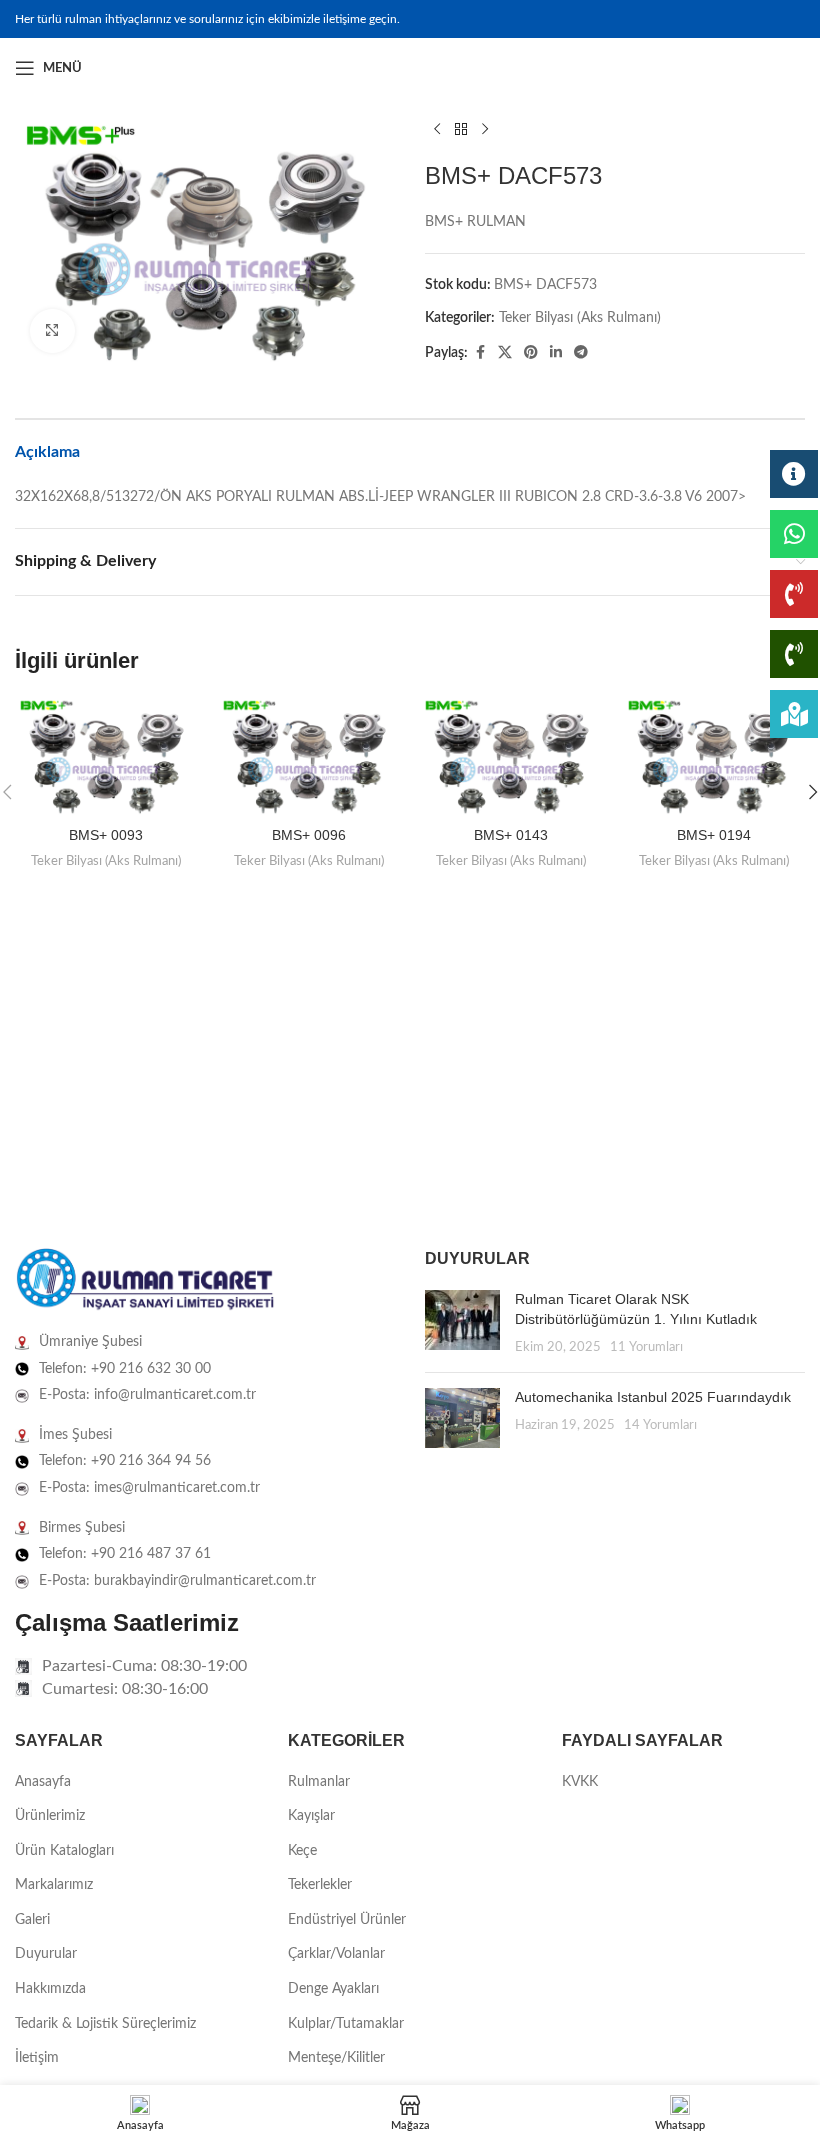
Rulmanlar (319, 1782)
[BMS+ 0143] (511, 757)
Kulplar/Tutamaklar (346, 2024)
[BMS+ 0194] (714, 757)
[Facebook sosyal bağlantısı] (745, 68)
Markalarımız (54, 1885)
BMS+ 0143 (511, 835)
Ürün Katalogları (64, 1851)
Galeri (32, 1920)
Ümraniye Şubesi (90, 1342)
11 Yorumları (646, 1347)
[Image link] (145, 1280)
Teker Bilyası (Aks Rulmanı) (580, 318)
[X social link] (505, 353)
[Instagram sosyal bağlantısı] (769, 68)
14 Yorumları (660, 1425)
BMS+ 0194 (714, 835)
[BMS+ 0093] (106, 757)
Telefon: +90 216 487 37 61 (125, 1554)
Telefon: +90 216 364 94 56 (125, 1461)
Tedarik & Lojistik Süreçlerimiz (105, 2024)
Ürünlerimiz (50, 1816)
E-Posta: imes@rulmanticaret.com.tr (149, 1488)
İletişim (37, 2058)
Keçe (302, 1851)
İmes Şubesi (75, 1435)
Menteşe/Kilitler (336, 2058)
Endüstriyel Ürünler (347, 1920)
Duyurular (46, 1954)
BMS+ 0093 (106, 835)
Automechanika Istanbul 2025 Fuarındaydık (653, 1397)
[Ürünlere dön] (461, 130)
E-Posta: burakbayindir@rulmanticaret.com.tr (177, 1581)
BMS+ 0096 (309, 835)
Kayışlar (311, 1816)
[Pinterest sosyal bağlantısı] (531, 353)
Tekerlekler (320, 1885)
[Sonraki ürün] (485, 130)
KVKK (580, 1782)
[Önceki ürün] (437, 130)
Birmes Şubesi (82, 1528)
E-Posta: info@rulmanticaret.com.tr (147, 1395)
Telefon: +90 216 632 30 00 (125, 1369)
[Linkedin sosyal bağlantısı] (793, 68)
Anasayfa (43, 1782)
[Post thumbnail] (462, 1323)
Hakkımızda (50, 1989)
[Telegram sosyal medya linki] (581, 353)
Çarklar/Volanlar (336, 1954)
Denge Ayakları (333, 1989)
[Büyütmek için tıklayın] (52, 331)
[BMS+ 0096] (309, 757)
